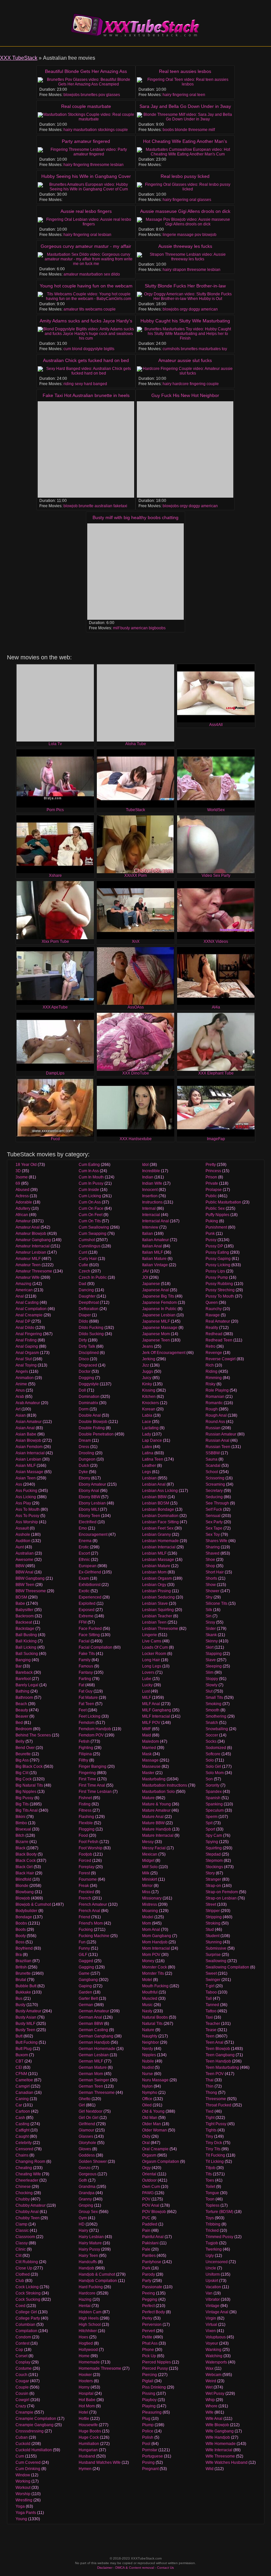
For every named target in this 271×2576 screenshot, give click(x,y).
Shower (213, 1591)
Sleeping (214, 1666)
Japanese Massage (160, 1328)
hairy (167, 95)
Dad (82, 1284)
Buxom (22, 2055)
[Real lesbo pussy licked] (185, 187)
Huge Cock (89, 2437)
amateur (71, 274)
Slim (210, 1672)
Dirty (83, 1340)
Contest (22, 2343)
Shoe (210, 1560)
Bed (19, 1723)
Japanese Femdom (159, 1303)
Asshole (23, 1535)
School (212, 1472)
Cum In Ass (89, 1171)
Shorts (211, 1578)
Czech (84, 1271)
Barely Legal (27, 1685)
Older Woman (155, 2130)
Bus (19, 1998)
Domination (89, 1397)
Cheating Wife (28, 2174)
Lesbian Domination (160, 1516)
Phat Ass (150, 2343)
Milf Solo (150, 1867)
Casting (22, 2124)
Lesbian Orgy (154, 1585)
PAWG (148, 2193)
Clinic (21, 2249)
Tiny (209, 2136)
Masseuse (151, 1767)
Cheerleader (27, 2180)
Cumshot (87, 1240)
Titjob (211, 2168)
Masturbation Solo (158, 1792)
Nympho (150, 2093)
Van (209, 2293)
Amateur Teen (28, 1265)
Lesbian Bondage (158, 1509)
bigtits (109, 349)
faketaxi (120, 506)
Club (20, 2281)
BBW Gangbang (30, 1578)
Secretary (214, 1491)
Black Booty (26, 1854)
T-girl (210, 1986)
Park (146, 2268)
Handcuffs (88, 2262)
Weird (211, 2381)
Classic (22, 2230)
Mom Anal (151, 1930)
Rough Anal (216, 1415)
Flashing (86, 1817)
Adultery (23, 1208)
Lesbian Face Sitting (160, 1522)
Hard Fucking (91, 2287)
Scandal (213, 1466)
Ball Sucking (27, 1654)
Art (18, 1409)
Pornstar (150, 2450)
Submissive (216, 1948)
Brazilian (23, 1961)
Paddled (150, 2224)
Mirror (147, 1886)
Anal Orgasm (27, 1353)
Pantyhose (152, 2262)
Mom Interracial (156, 1948)
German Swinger (94, 2080)
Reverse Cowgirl (221, 1359)
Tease (211, 2030)
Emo (83, 1528)
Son (209, 1779)
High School (90, 2325)
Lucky (147, 1685)
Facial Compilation (96, 1647)
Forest (84, 1873)
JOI (145, 1277)
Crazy (21, 2406)
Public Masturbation (223, 1202)
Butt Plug (24, 2049)
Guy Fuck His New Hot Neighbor (185, 395)
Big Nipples (26, 1792)
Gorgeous (88, 2174)
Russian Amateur (221, 1434)
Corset (21, 2356)
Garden (85, 1992)
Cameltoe (24, 2080)
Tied (210, 2111)
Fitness (85, 1810)
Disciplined (89, 1353)
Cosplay (23, 2362)
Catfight (22, 2130)
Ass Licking (26, 1497)
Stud (210, 1930)
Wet (209, 2387)
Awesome (24, 1560)
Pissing (149, 2394)
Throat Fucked (218, 2105)
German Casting (93, 2030)
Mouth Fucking (155, 1986)
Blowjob (23, 1898)
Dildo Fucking (91, 1328)
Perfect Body (154, 2312)
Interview (150, 1227)
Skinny (212, 1641)
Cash (20, 2118)
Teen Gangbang (220, 2055)
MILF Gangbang (157, 1710)
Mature (148, 1798)
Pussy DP (214, 1246)
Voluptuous (216, 2337)
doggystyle (93, 349)
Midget (148, 1861)
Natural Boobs (155, 2017)
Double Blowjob (93, 1422)
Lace (147, 1422)
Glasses (86, 2136)
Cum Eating (89, 1165)
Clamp (21, 2224)
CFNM (21, 2074)
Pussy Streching (220, 1290)
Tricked (212, 2230)
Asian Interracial (30, 1453)
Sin (209, 1616)
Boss (20, 1942)
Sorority (213, 1785)
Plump (148, 2425)
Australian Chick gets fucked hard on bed (86, 360)
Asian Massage (29, 1472)
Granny (85, 2199)
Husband (87, 2456)
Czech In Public (93, 1277)
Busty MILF (25, 2024)
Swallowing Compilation (227, 1967)
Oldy (146, 2136)
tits (82, 309)
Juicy (147, 1378)
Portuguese (153, 2456)
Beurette (23, 1754)
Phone (148, 2350)
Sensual (213, 1516)
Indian (148, 1177)
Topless (213, 2205)
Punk (210, 1234)
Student (213, 1936)
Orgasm (149, 2155)
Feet (83, 1710)
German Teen (91, 2086)
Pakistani (150, 2243)
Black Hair (25, 1873)
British (21, 1967)
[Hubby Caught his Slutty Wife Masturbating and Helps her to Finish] (185, 334)
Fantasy (86, 1672)
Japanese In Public (159, 1309)
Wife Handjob (218, 2437)
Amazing (23, 1284)
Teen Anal (214, 2042)
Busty (20, 2005)
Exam (84, 1578)
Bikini (20, 1817)
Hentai (85, 2306)
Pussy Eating (217, 1252)
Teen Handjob (218, 2061)
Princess (213, 1171)
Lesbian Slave (155, 1603)
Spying (212, 1842)
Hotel (83, 2412)
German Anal (90, 2017)
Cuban (22, 2437)
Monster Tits (153, 1973)
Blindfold (23, 1879)
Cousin (22, 2394)
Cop (19, 2350)
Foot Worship (91, 1848)
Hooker (85, 2375)
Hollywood (88, 2350)
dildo (116, 274)
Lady (147, 1434)
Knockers (151, 1403)
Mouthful (150, 1992)
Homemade (89, 2362)
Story (210, 1873)
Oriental (149, 2174)
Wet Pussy (215, 2394)
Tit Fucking (215, 2155)
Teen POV (215, 2074)
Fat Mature (88, 1698)
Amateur (23, 1221)
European (88, 1566)
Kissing (149, 1390)
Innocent (150, 1190)
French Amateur (93, 1904)
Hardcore (87, 2293)
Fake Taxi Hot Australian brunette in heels (86, 395)
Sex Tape (214, 1528)
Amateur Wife (28, 1277)
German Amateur (94, 2011)
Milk (146, 1873)
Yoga (20, 2506)
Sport (210, 1829)
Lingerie (150, 1635)
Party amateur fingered (86, 141)
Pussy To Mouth (220, 1296)
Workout (23, 2488)
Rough (212, 1409)
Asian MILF (26, 1466)
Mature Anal (153, 1817)
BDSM (21, 1597)
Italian (148, 1234)
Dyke (83, 1472)
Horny (84, 2387)
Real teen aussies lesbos (185, 71)
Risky (211, 1384)
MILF (147, 1698)
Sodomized (216, 1748)
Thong (211, 2093)
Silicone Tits (216, 1603)
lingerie (169, 235)
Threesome (216, 2099)
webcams (94, 309)
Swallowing (216, 1961)
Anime (21, 1384)
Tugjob (212, 2243)
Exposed (87, 1610)
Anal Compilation (31, 1309)
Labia (147, 1415)
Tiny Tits (213, 2149)
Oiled (147, 2105)
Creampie (24, 2412)
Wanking (213, 2350)
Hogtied (86, 2343)
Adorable (24, 1202)
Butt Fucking (27, 2042)
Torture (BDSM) (219, 2212)
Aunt (20, 1547)
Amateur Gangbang (33, 1240)
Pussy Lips (215, 1271)
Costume (24, 2368)
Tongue (212, 2193)
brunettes (89, 95)
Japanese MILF (156, 1321)
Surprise (213, 1955)
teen (201, 95)
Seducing (214, 1497)
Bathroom (24, 1698)
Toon (210, 2199)
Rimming (214, 1378)
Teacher (213, 2024)
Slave (211, 1660)
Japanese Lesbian (159, 1315)
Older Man (152, 2124)
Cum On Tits (90, 1221)
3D (18, 1171)
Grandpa (87, 2193)
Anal (20, 1296)
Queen (212, 1303)
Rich (210, 1365)
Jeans (148, 1346)
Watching (214, 2356)
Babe (20, 1603)
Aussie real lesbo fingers (86, 211)
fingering (180, 95)
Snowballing (217, 1729)
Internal (149, 1208)
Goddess (87, 2155)
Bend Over (25, 1748)
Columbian (25, 2325)
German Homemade (97, 2049)
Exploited (87, 1603)
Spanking (214, 1804)
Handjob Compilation (98, 2281)
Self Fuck (214, 1509)
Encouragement (93, 1535)
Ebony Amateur (92, 1484)
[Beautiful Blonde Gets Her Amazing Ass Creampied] (86, 82)
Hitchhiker (88, 2331)
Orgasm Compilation (161, 2162)
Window (23, 2475)
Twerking (214, 2249)
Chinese (23, 2187)
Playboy (149, 2400)
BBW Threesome (31, 1591)
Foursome (88, 1879)
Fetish (84, 1741)
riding (69, 384)
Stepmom (214, 1861)
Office (147, 2099)
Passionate (152, 2287)
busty (125, 628)
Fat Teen (86, 1704)
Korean (149, 1409)
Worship (23, 2494)
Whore (212, 2406)
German (86, 2005)
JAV (146, 1271)
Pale (146, 2249)
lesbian (117, 165)
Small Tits (214, 1698)
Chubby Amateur (31, 2205)
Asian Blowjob (28, 1440)
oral (193, 95)
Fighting (86, 1748)
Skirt (210, 1647)
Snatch (212, 1723)
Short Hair (215, 1572)
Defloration (89, 1309)
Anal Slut (24, 1359)
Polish (148, 2437)
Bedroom (24, 1729)
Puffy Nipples (217, 1215)
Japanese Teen (156, 1340)
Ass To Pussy (27, 1516)
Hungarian (88, 2450)
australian (103, 506)
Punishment (216, 1227)
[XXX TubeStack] (135, 25)
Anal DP (23, 1321)
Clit (19, 2256)
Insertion (150, 1196)
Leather (149, 1466)
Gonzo (85, 2168)
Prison (211, 1177)
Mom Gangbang (157, 1936)
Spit (209, 1823)
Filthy (83, 1760)
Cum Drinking (28, 2469)
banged (100, 384)
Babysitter (24, 1610)
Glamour (86, 2130)
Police (148, 2431)
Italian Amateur (155, 1240)
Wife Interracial (219, 2450)
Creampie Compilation (36, 2419)
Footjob (85, 1854)
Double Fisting (92, 1428)
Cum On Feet (91, 1215)
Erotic (84, 1547)
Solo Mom (215, 1773)
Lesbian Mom (154, 1572)
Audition (23, 1541)
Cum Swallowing (94, 1227)
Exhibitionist (90, 1585)
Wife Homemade (221, 2444)
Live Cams (152, 1641)
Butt (19, 2036)
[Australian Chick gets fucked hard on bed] (86, 371)
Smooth (213, 1710)
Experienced (90, 1597)
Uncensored (217, 2262)
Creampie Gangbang (35, 2425)
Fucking (86, 1930)
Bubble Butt (26, 1986)
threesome (198, 130)
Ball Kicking (26, 1641)
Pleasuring (152, 2412)
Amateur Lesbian (31, 1252)
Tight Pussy (216, 2124)
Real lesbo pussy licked (185, 176)
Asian (21, 1415)
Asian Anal (25, 1428)
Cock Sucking (28, 2299)
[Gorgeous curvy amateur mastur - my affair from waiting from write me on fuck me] (86, 259)
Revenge (214, 1353)
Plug (146, 2419)
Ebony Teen (89, 1516)
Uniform (213, 2274)
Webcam (213, 2375)
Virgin (211, 2318)
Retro (211, 1346)
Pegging (150, 2299)
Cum (20, 2456)
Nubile (148, 2061)
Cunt (83, 1252)
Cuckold (23, 2444)
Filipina (85, 1754)
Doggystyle (89, 1384)
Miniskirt (150, 1879)
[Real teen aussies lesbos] (185, 82)
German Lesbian (94, 2055)
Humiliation (89, 2444)
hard (88, 384)
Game (84, 1973)
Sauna (212, 1459)
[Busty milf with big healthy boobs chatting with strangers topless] (135, 572)
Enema (85, 1541)
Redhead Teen (219, 1340)
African (22, 1215)
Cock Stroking (28, 2293)
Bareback (24, 1672)
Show (211, 1585)
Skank (211, 1635)
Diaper (85, 1315)
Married (149, 1748)
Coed (20, 2306)
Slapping (214, 1654)
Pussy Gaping (218, 1259)
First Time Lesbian (95, 1792)
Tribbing (213, 2224)
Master (148, 1773)
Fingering (87, 1773)
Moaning (150, 1911)
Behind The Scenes (33, 1735)
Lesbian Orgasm (157, 1578)
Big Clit (22, 1773)
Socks (211, 1741)
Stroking (213, 1923)
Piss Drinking (154, 2387)
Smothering (216, 1716)
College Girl (26, 2312)
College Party (28, 2318)
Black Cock (26, 1861)
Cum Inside (89, 1190)
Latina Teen (153, 1459)
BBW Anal (24, 1572)
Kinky (147, 1384)
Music (147, 2005)
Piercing (150, 2375)
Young (21, 2519)
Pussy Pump (217, 1277)
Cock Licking (27, 2287)
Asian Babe (26, 1434)
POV (146, 2199)
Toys (210, 2218)
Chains (22, 2155)
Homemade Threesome (100, 2368)
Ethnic (84, 1560)
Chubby (23, 2199)
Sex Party (214, 1522)
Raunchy (214, 1309)
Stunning (214, 1942)
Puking (212, 1221)
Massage (150, 1760)
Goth (83, 2180)
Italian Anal (152, 1246)
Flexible (86, 1823)
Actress (22, 1196)
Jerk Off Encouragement (164, 1353)
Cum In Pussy (91, 1183)
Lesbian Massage (158, 1560)
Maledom (151, 1741)
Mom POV (151, 1955)
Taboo (211, 1992)
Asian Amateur (29, 1422)
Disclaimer (105, 2568)
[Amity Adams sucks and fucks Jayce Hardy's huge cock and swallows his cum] (86, 334)
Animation (25, 1378)
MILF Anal (151, 1704)
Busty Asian (26, 2017)
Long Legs (152, 1666)
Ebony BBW (89, 1497)
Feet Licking (90, 1716)
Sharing (213, 1547)
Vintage (213, 2306)
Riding (212, 1371)
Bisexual (23, 1829)
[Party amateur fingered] (86, 152)
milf (212, 130)
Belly (20, 1741)
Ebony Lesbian (92, 1503)
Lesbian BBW (154, 1497)
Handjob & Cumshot (97, 2274)
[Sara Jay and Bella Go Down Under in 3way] (185, 117)
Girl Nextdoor (91, 2111)
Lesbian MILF (154, 1553)
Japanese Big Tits (158, 1296)
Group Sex (88, 2212)
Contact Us (165, 2568)
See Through (217, 1503)
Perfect (148, 2306)
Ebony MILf (89, 1509)
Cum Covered (28, 2462)
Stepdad (213, 1854)
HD (82, 2224)
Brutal (21, 1980)
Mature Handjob (157, 1829)
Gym (83, 2218)
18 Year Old (26, 1165)
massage (185, 235)
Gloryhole (87, 2143)
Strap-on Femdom (222, 1892)
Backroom (25, 1616)
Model (148, 1917)
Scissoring (215, 1478)
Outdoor (149, 2180)
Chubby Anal (27, 2212)
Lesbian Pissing (156, 1591)
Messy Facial (154, 1848)
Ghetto (85, 2099)
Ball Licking (26, 1647)
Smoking (213, 1704)
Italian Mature (154, 1259)
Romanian (215, 1397)
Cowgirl (22, 2400)
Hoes (83, 2337)
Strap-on (213, 1886)
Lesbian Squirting (158, 1610)
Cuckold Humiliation (34, 2450)
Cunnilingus (90, 1246)
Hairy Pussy (89, 2249)
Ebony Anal (89, 1491)
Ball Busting (26, 1635)
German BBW (91, 2024)
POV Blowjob (154, 2212)
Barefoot (23, 1679)
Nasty (147, 2011)
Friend (84, 1917)
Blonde (22, 1886)
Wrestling (24, 2500)
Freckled (86, 1892)
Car (19, 2105)
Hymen (85, 2469)
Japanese (151, 1284)
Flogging (87, 1829)
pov (102, 95)
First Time (87, 1779)
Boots (21, 1930)
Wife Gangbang (220, 2431)
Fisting (85, 1804)
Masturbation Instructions (165, 1785)
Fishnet (85, 1798)
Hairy (83, 2230)
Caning (22, 2099)
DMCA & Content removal (135, 2568)
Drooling (86, 1453)
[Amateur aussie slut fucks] (185, 371)
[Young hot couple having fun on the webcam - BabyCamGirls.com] (86, 296)
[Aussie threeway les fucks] (185, 257)
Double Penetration (96, 1434)
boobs (168, 130)
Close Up (24, 2268)
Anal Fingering (29, 1334)
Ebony (84, 1478)
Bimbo (21, 1823)
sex (107, 274)
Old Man (150, 2118)
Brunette (23, 1973)
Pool (146, 2444)
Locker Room (154, 1654)
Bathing (22, 1691)
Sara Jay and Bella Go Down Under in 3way (185, 106)
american (209, 309)
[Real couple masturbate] (86, 117)
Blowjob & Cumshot (33, 1904)
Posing (148, 2462)
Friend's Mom (91, 1923)
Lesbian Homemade (160, 1541)
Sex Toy (213, 1535)
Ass (19, 1484)
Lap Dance (152, 1440)
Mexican (150, 1854)
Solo (210, 1760)
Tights (211, 2130)
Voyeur (212, 2343)
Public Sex (215, 1208)
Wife (210, 2412)
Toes (210, 2180)
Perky (147, 2318)
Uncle (211, 2268)
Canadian (24, 2093)
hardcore (181, 384)
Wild (210, 2469)
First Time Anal (92, 1785)
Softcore (213, 1754)
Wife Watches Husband (227, 2462)
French (85, 1898)
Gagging (86, 1967)
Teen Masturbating (222, 2067)
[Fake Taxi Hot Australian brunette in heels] (86, 449)
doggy (194, 309)
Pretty (211, 1165)
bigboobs (157, 628)
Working (23, 2481)
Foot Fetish (89, 1842)
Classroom (25, 2237)
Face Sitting (89, 1635)
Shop (210, 1566)
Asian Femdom (29, 1447)
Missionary (152, 1898)
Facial (84, 1641)
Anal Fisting (26, 1340)
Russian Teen (218, 1447)
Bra (19, 1955)
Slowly (212, 1685)
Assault (22, 1528)
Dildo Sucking (91, 1334)
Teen (210, 2036)
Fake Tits (87, 1654)
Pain (146, 2230)
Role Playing (217, 1390)
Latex (147, 1447)
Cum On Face (91, 1208)
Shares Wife (216, 1541)
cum (67, 349)
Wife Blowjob (217, 2425)
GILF (83, 1955)
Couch (21, 2375)
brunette (86, 506)
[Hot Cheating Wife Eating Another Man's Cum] (185, 152)
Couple (22, 2387)
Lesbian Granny (156, 1535)
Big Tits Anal (27, 1810)
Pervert (149, 2331)
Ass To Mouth (28, 1509)
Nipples (149, 2055)
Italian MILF (153, 1252)
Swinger (213, 1980)
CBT (19, 2061)
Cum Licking (90, 1196)
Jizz (146, 1365)
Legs (147, 1472)
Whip (210, 2400)
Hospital (86, 2394)
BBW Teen (25, 1585)
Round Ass (215, 1422)
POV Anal (151, 2205)
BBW (20, 1566)
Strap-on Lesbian (221, 1898)
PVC (146, 2218)
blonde (181, 130)
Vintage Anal (217, 2312)
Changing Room (30, 2162)
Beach (21, 1704)
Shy (209, 1597)
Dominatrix (88, 1403)
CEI (19, 2067)
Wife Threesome (220, 2456)
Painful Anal (153, 2237)
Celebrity (24, 2143)
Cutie (83, 1265)
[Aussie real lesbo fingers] (86, 222)
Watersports (216, 2362)
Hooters (86, 2381)
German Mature (93, 2067)
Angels (22, 1371)
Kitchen (149, 1397)
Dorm (84, 1409)
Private (212, 1183)
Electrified (88, 1522)
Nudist (148, 2067)
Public (211, 1196)
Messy (148, 1842)
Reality (212, 1328)
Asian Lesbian (28, 1459)
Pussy (211, 1240)
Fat (81, 1685)
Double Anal (90, 1415)
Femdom (87, 1723)
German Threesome (97, 2093)
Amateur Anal (28, 1227)
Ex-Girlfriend (90, 1572)
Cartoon (23, 2111)
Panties (149, 2256)
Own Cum (151, 2187)
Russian (213, 1428)
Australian (25, 1553)
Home (84, 2356)
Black (20, 1848)
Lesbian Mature (156, 1566)
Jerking (149, 1359)
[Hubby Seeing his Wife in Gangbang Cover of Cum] (86, 187)
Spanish (213, 1798)
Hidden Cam (90, 2312)
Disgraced (88, 1365)
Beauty (22, 1710)
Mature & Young (156, 1804)
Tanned (212, 2005)
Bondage (24, 1917)
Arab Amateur (28, 1403)
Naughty (150, 2036)
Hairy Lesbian (91, 2237)
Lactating (150, 1428)
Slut (209, 1691)
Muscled (150, 1998)
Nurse (148, 2074)
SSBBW (213, 1453)
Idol (145, 1165)
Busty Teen (25, 2030)
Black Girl (24, 1867)
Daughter (87, 1296)
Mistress (150, 1904)
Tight (210, 2118)
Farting (85, 1679)
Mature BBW (153, 1823)
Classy (22, 2243)
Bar (19, 1666)
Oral (146, 2143)
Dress (84, 1447)
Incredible (151, 1171)
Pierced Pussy (155, 2368)
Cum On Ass (90, 1202)
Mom (147, 1923)
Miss (146, 1892)
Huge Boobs (90, 2431)
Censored (24, 2149)
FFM (83, 1622)
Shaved (213, 1553)
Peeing (149, 2293)
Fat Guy (86, 1691)
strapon (179, 270)
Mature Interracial (158, 1835)
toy (224, 349)
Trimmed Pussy (219, 2237)
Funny (84, 1948)
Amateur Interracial (33, 1246)
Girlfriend (87, 2124)
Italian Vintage (155, 1265)
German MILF (91, 2061)
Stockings (214, 1867)
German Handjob (94, 2042)
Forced (85, 1861)
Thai (210, 2080)
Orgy (146, 2168)
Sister (211, 1629)
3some (22, 1177)
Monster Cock (155, 1967)
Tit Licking (215, 2162)
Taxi (209, 2017)
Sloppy (212, 1679)
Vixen (211, 2331)
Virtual (211, 2325)
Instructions (152, 1202)
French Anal (89, 1911)
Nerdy (148, 2049)
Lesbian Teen (154, 1622)
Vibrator (213, 2299)
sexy (79, 384)
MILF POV (151, 1723)
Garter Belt (88, 1998)
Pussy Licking (218, 1265)
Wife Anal (214, 2419)
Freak (84, 1886)
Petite (147, 2337)
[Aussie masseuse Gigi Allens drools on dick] (185, 222)
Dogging (86, 1378)
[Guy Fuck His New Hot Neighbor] (185, 449)
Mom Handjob (155, 1942)
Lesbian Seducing (158, 1597)
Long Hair (151, 1660)
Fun (82, 1942)
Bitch (20, 1835)
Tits (209, 2174)
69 (18, 1183)
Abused (22, 1190)
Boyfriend (24, 1948)
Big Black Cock (29, 1767)
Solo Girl (213, 1767)
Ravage (213, 1315)
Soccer (212, 1735)
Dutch (84, 1466)
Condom (23, 2337)
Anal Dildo (25, 1328)
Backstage (25, 1629)
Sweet (211, 1973)
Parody (149, 2274)
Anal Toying (26, 1365)
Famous (86, 1666)
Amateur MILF (28, 1259)
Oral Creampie (155, 2149)
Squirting (214, 1848)
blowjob (209, 235)
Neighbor (151, 2042)
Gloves (85, 2149)
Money (148, 1961)
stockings (106, 130)
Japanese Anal (155, 1290)
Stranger (213, 1879)
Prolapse (214, 1190)
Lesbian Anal (154, 1484)
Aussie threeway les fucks (185, 246)
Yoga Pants (26, 2513)
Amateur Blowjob (31, 1234)
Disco (84, 1359)
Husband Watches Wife (100, 2462)
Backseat (24, 1622)
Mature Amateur (156, 1810)
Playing (149, 2406)
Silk (209, 1610)
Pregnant (150, 2469)
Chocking (24, 2193)
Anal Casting (27, 1303)
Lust (146, 1691)
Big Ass (22, 1760)
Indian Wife (152, 1183)
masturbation (85, 130)
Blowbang (25, 1892)
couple (122, 130)
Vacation (213, 2287)
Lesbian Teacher (157, 1616)
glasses (113, 95)
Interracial (151, 1215)
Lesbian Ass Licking (160, 1491)
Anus (20, 1390)
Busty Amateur (28, 2011)
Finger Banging (93, 1767)
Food (83, 1835)
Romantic (214, 1403)
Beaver (22, 1716)
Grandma (87, 2187)
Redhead (214, 1334)
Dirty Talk (87, 1346)
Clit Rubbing (27, 2262)
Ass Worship (27, 1522)
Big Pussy (24, 1798)
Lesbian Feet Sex (158, 1528)
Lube (147, 1679)
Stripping (214, 1917)
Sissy (210, 1622)
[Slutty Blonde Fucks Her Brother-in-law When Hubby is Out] (185, 296)
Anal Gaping (27, 1346)
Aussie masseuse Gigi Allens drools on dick (185, 211)
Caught (22, 2136)
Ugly (210, 2256)
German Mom (91, 2074)
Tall (209, 1998)
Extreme (86, 1616)
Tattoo (211, 2011)
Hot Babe (87, 2400)
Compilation (26, 2331)
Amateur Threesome (34, 1271)
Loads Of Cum (155, 1647)
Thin (210, 2086)
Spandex (214, 1792)
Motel (147, 1980)
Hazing (85, 2299)
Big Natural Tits (29, 1785)
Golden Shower (93, 2162)
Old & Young (153, 2111)
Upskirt (212, 2281)
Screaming (215, 1484)
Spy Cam (214, 1835)
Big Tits (22, 1804)
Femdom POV (91, 1735)
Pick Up (149, 2356)
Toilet (210, 2187)
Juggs (148, 1371)
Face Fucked (90, 1629)
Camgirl (23, 2086)
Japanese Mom (156, 1334)
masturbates (210, 349)
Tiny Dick (214, 2143)
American (24, 1290)
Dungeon (87, 1459)
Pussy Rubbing (219, 1284)
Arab (20, 1397)
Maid (147, 1735)
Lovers (148, 1672)
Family (85, 1660)
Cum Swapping (93, 1234)
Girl (82, 2105)
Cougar (22, 2381)
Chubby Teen (28, 2218)
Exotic (84, 1591)
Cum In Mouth (91, 1177)
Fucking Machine (94, 1936)
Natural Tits (152, 2024)
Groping (86, 2205)
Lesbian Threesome (160, 1629)
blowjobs (72, 95)
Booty (21, 1936)
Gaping (85, 1986)
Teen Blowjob (218, 2049)
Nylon (147, 2086)
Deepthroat (89, 1303)
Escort (84, 1553)
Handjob (86, 2268)
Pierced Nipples (156, 2362)
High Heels (89, 2318)
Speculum (215, 1810)
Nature (148, 2030)
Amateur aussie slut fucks (185, 360)
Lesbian (149, 1478)
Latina (148, 1453)
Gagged (86, 1961)
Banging (23, 1660)
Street (211, 1904)
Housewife (88, 2425)
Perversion (152, 2325)
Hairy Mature (90, 2243)
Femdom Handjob (95, 1729)
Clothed (23, 2274)
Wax (210, 2368)
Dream (85, 1440)
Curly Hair (88, 1259)
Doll (82, 1390)
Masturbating (154, 1779)
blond (77, 349)
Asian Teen (26, 1478)
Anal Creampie (29, 1315)
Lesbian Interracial (159, 1547)
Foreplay (87, 1867)
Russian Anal (217, 1440)
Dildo (83, 1321)
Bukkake (23, 1992)
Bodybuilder (26, 1911)
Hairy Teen (88, 2256)
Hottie (84, 2419)
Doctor (85, 1371)
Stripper (213, 1911)
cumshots (171, 349)
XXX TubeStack (19, 58)
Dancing (86, 1290)
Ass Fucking (26, 1491)
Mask (147, 1754)
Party (147, 2281)
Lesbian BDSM (156, 1503)
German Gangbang (96, 2036)
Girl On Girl (89, 2118)
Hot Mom (87, 2406)
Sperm (212, 1817)
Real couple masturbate (86, 106)
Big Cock (24, 1779)
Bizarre (22, 1842)
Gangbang (88, 1980)
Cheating (24, 2168)
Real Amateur (218, 1321)
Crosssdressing (30, 2431)
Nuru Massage (155, 2080)
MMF (147, 1729)
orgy (184, 309)
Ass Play (23, 1503)
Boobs (21, 1923)
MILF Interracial (156, 1716)
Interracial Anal (155, 1221)
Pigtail (148, 2381)
